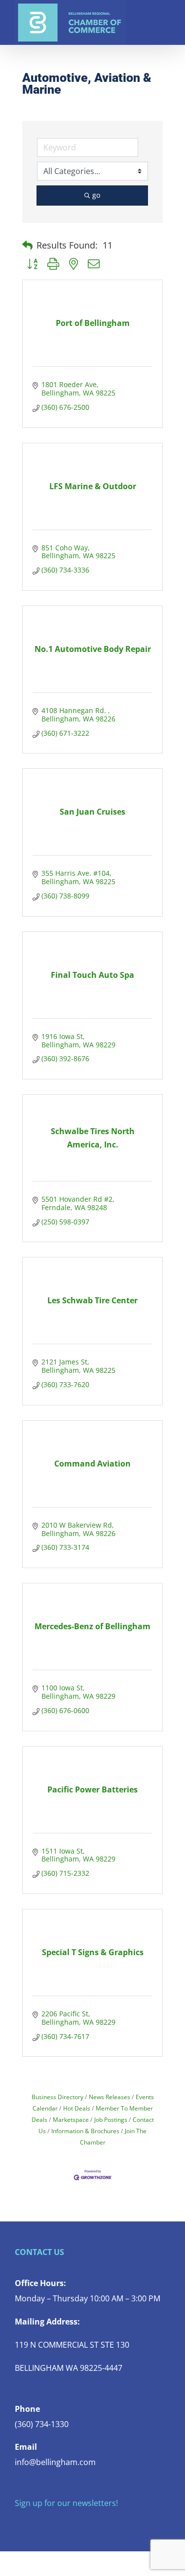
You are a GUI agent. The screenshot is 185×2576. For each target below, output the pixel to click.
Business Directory (57, 2097)
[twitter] (34, 2523)
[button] (27, 246)
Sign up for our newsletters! (66, 2503)
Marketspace (71, 2119)
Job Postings (111, 2119)
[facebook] (18, 2523)
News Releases (110, 2097)
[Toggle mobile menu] (166, 15)
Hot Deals (77, 2108)
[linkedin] (81, 2523)
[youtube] (65, 2523)
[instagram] (49, 2523)
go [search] (96, 195)
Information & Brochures (85, 2131)
